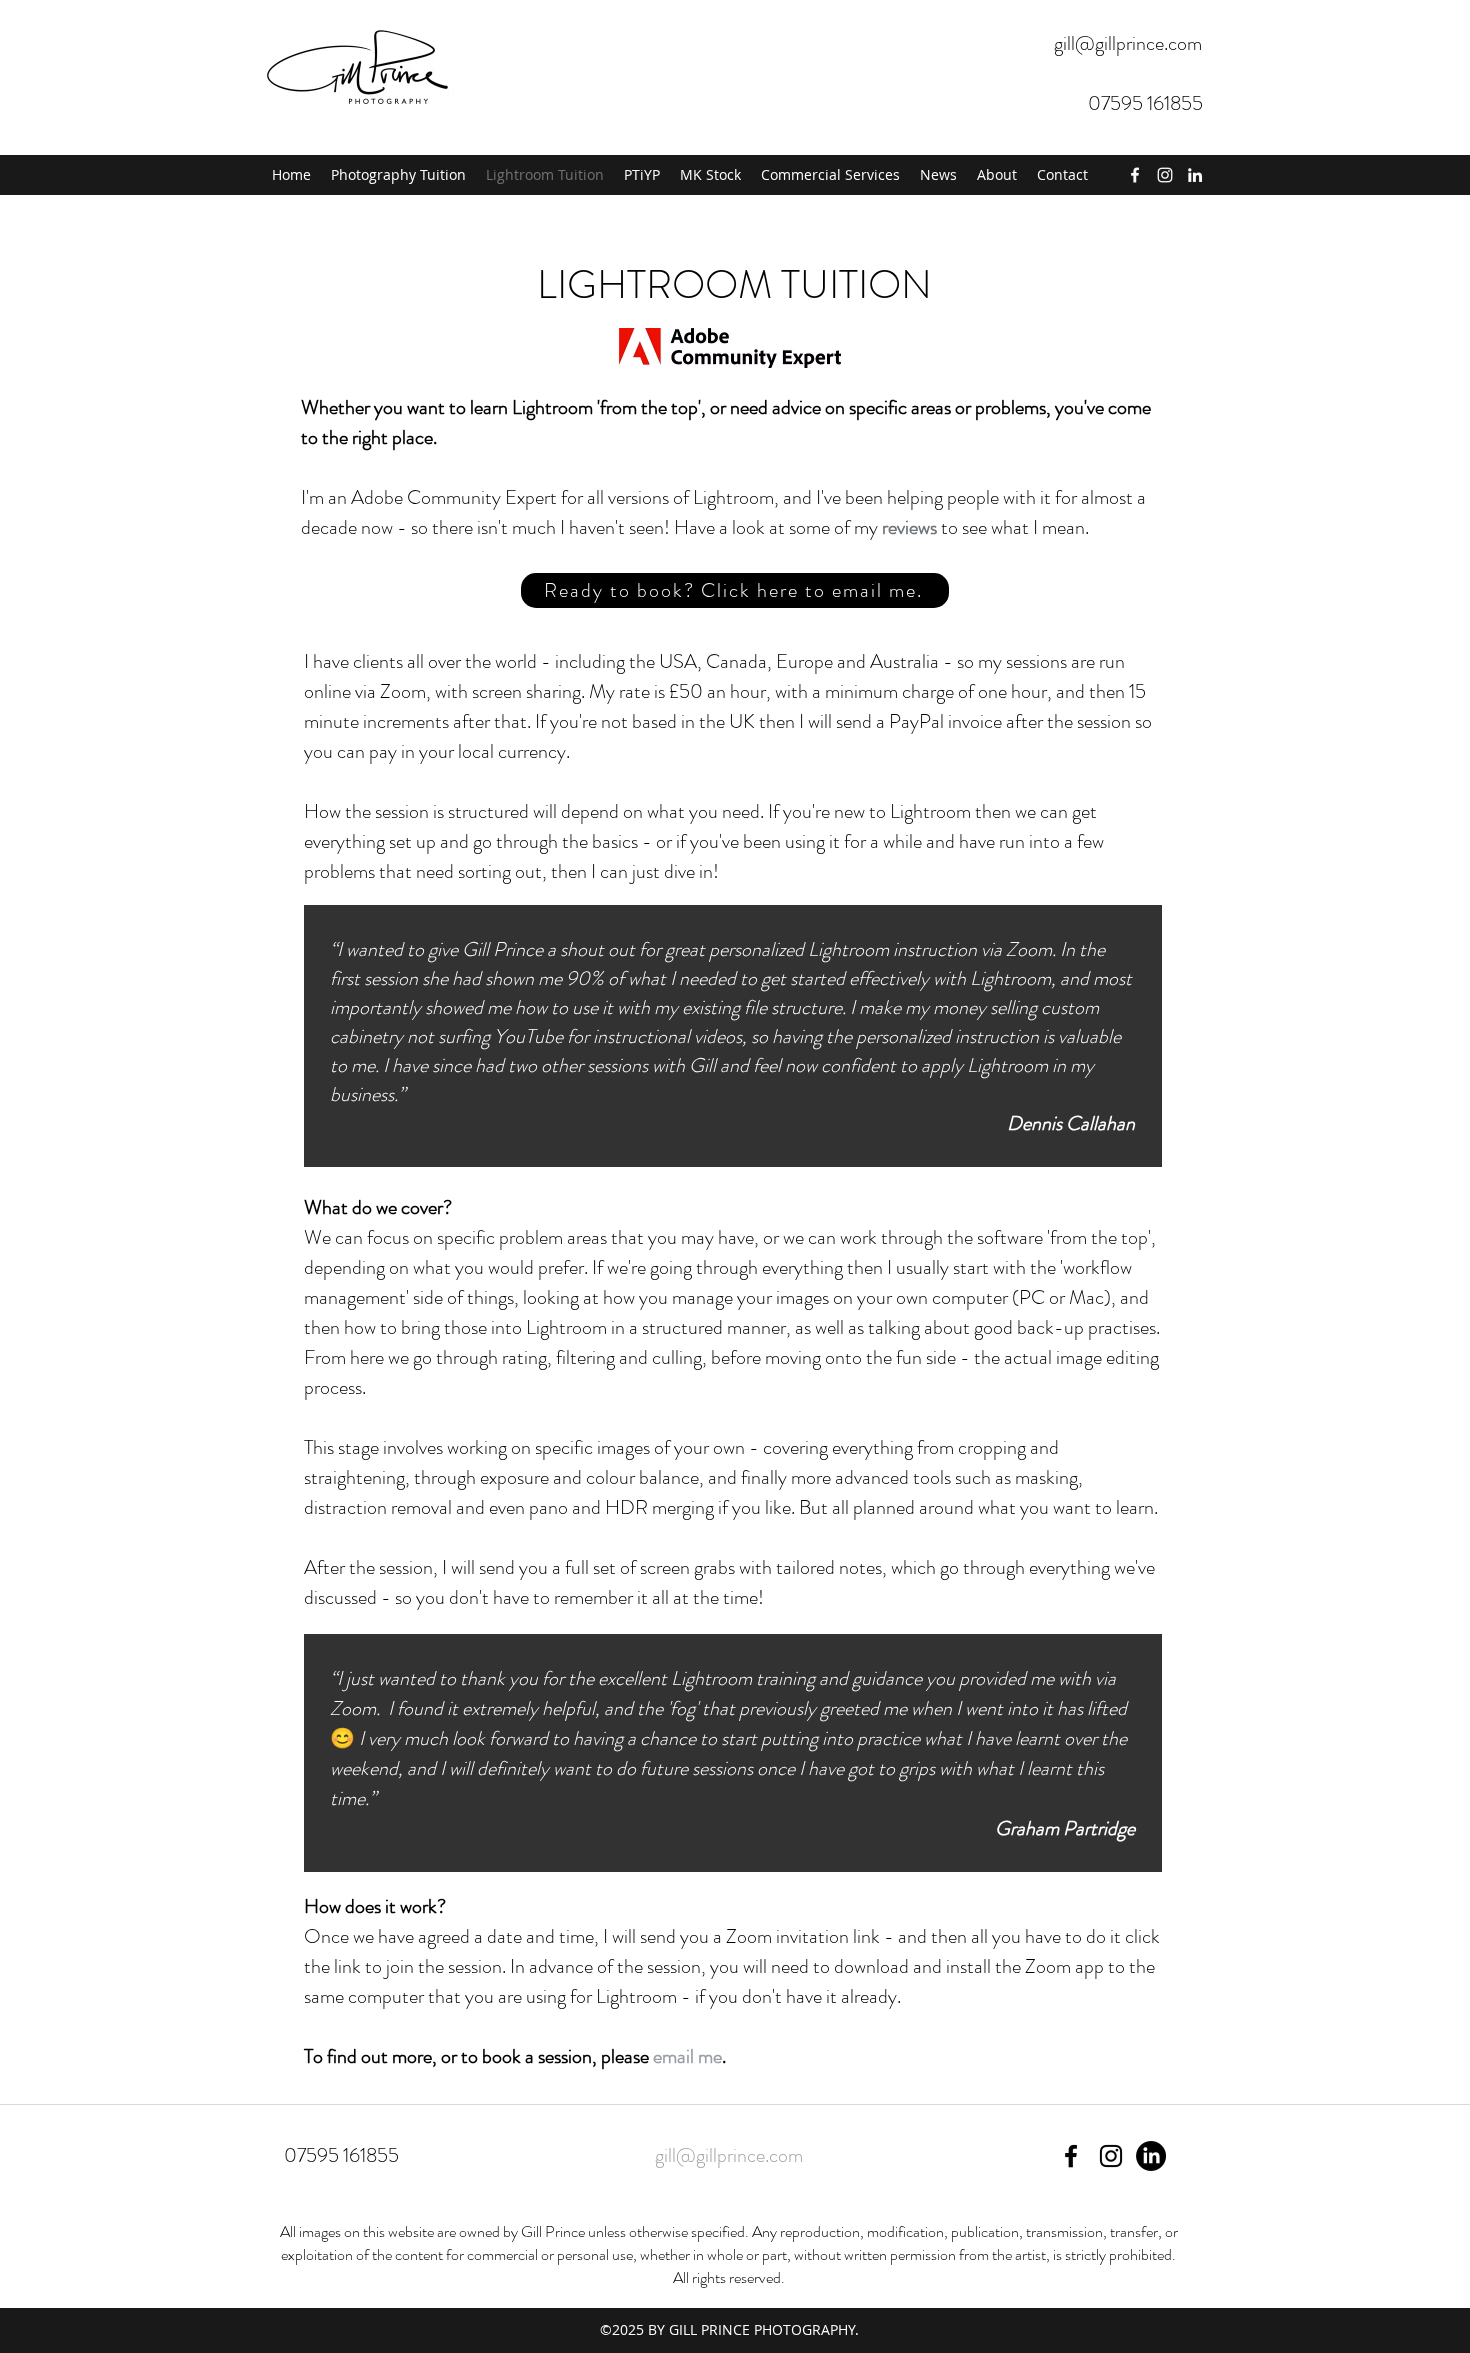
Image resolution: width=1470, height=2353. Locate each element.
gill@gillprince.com (1128, 43)
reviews (909, 527)
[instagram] (1165, 175)
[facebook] (1135, 175)
